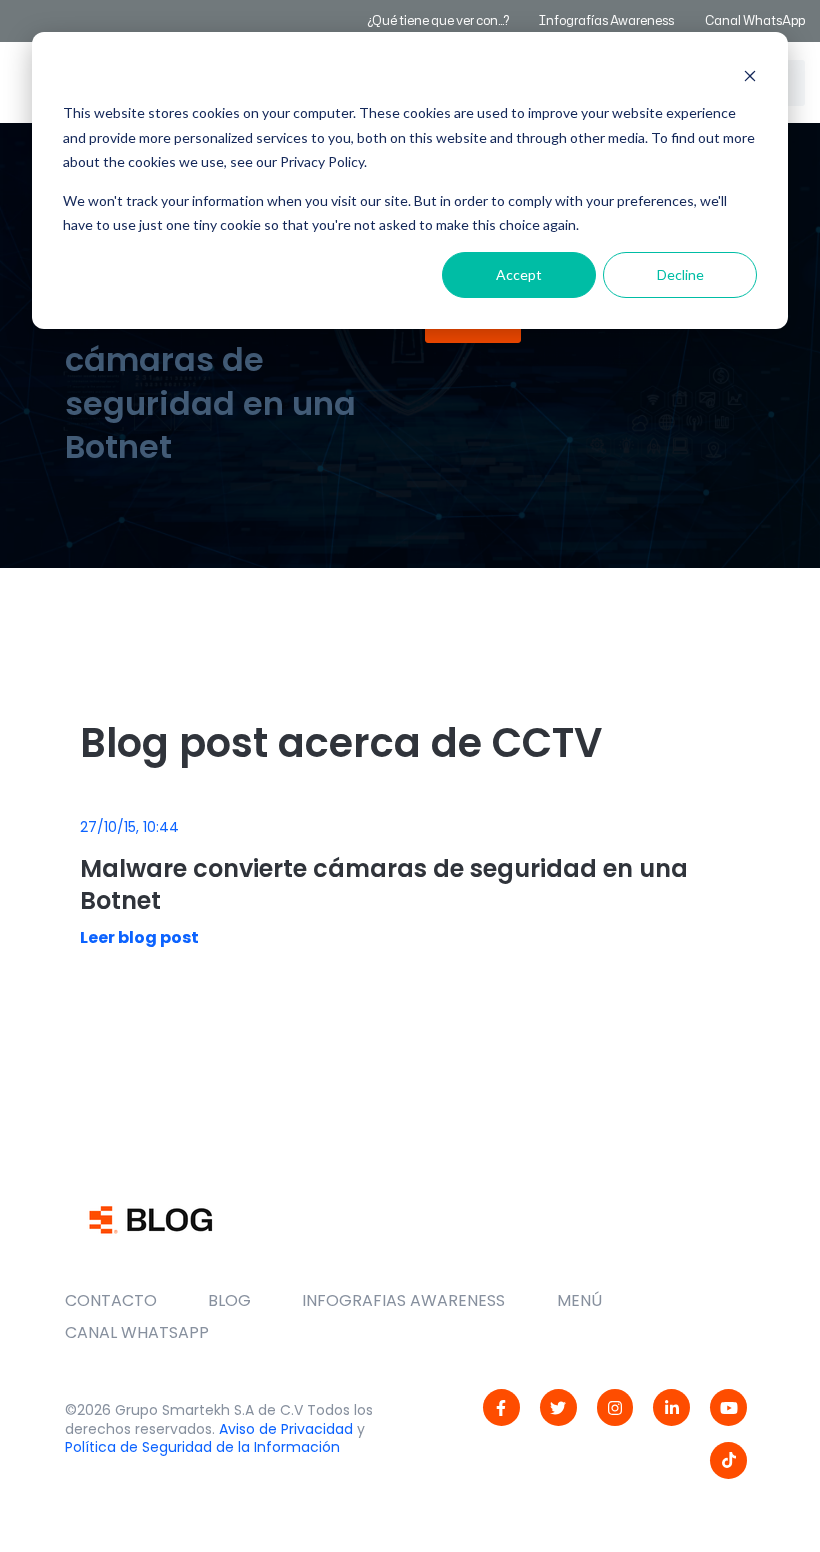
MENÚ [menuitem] (579, 1300)
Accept (519, 274)
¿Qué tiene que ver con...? (438, 20)
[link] (501, 1407)
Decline (680, 274)
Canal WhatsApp (755, 20)
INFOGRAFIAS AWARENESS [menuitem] (403, 1300)
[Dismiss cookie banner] (750, 75)
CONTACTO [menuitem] (111, 1300)
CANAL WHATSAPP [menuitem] (137, 1332)
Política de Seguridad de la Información (202, 1447)
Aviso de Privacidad (286, 1429)
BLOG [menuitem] (229, 1300)
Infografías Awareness (607, 20)
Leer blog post (139, 937)
